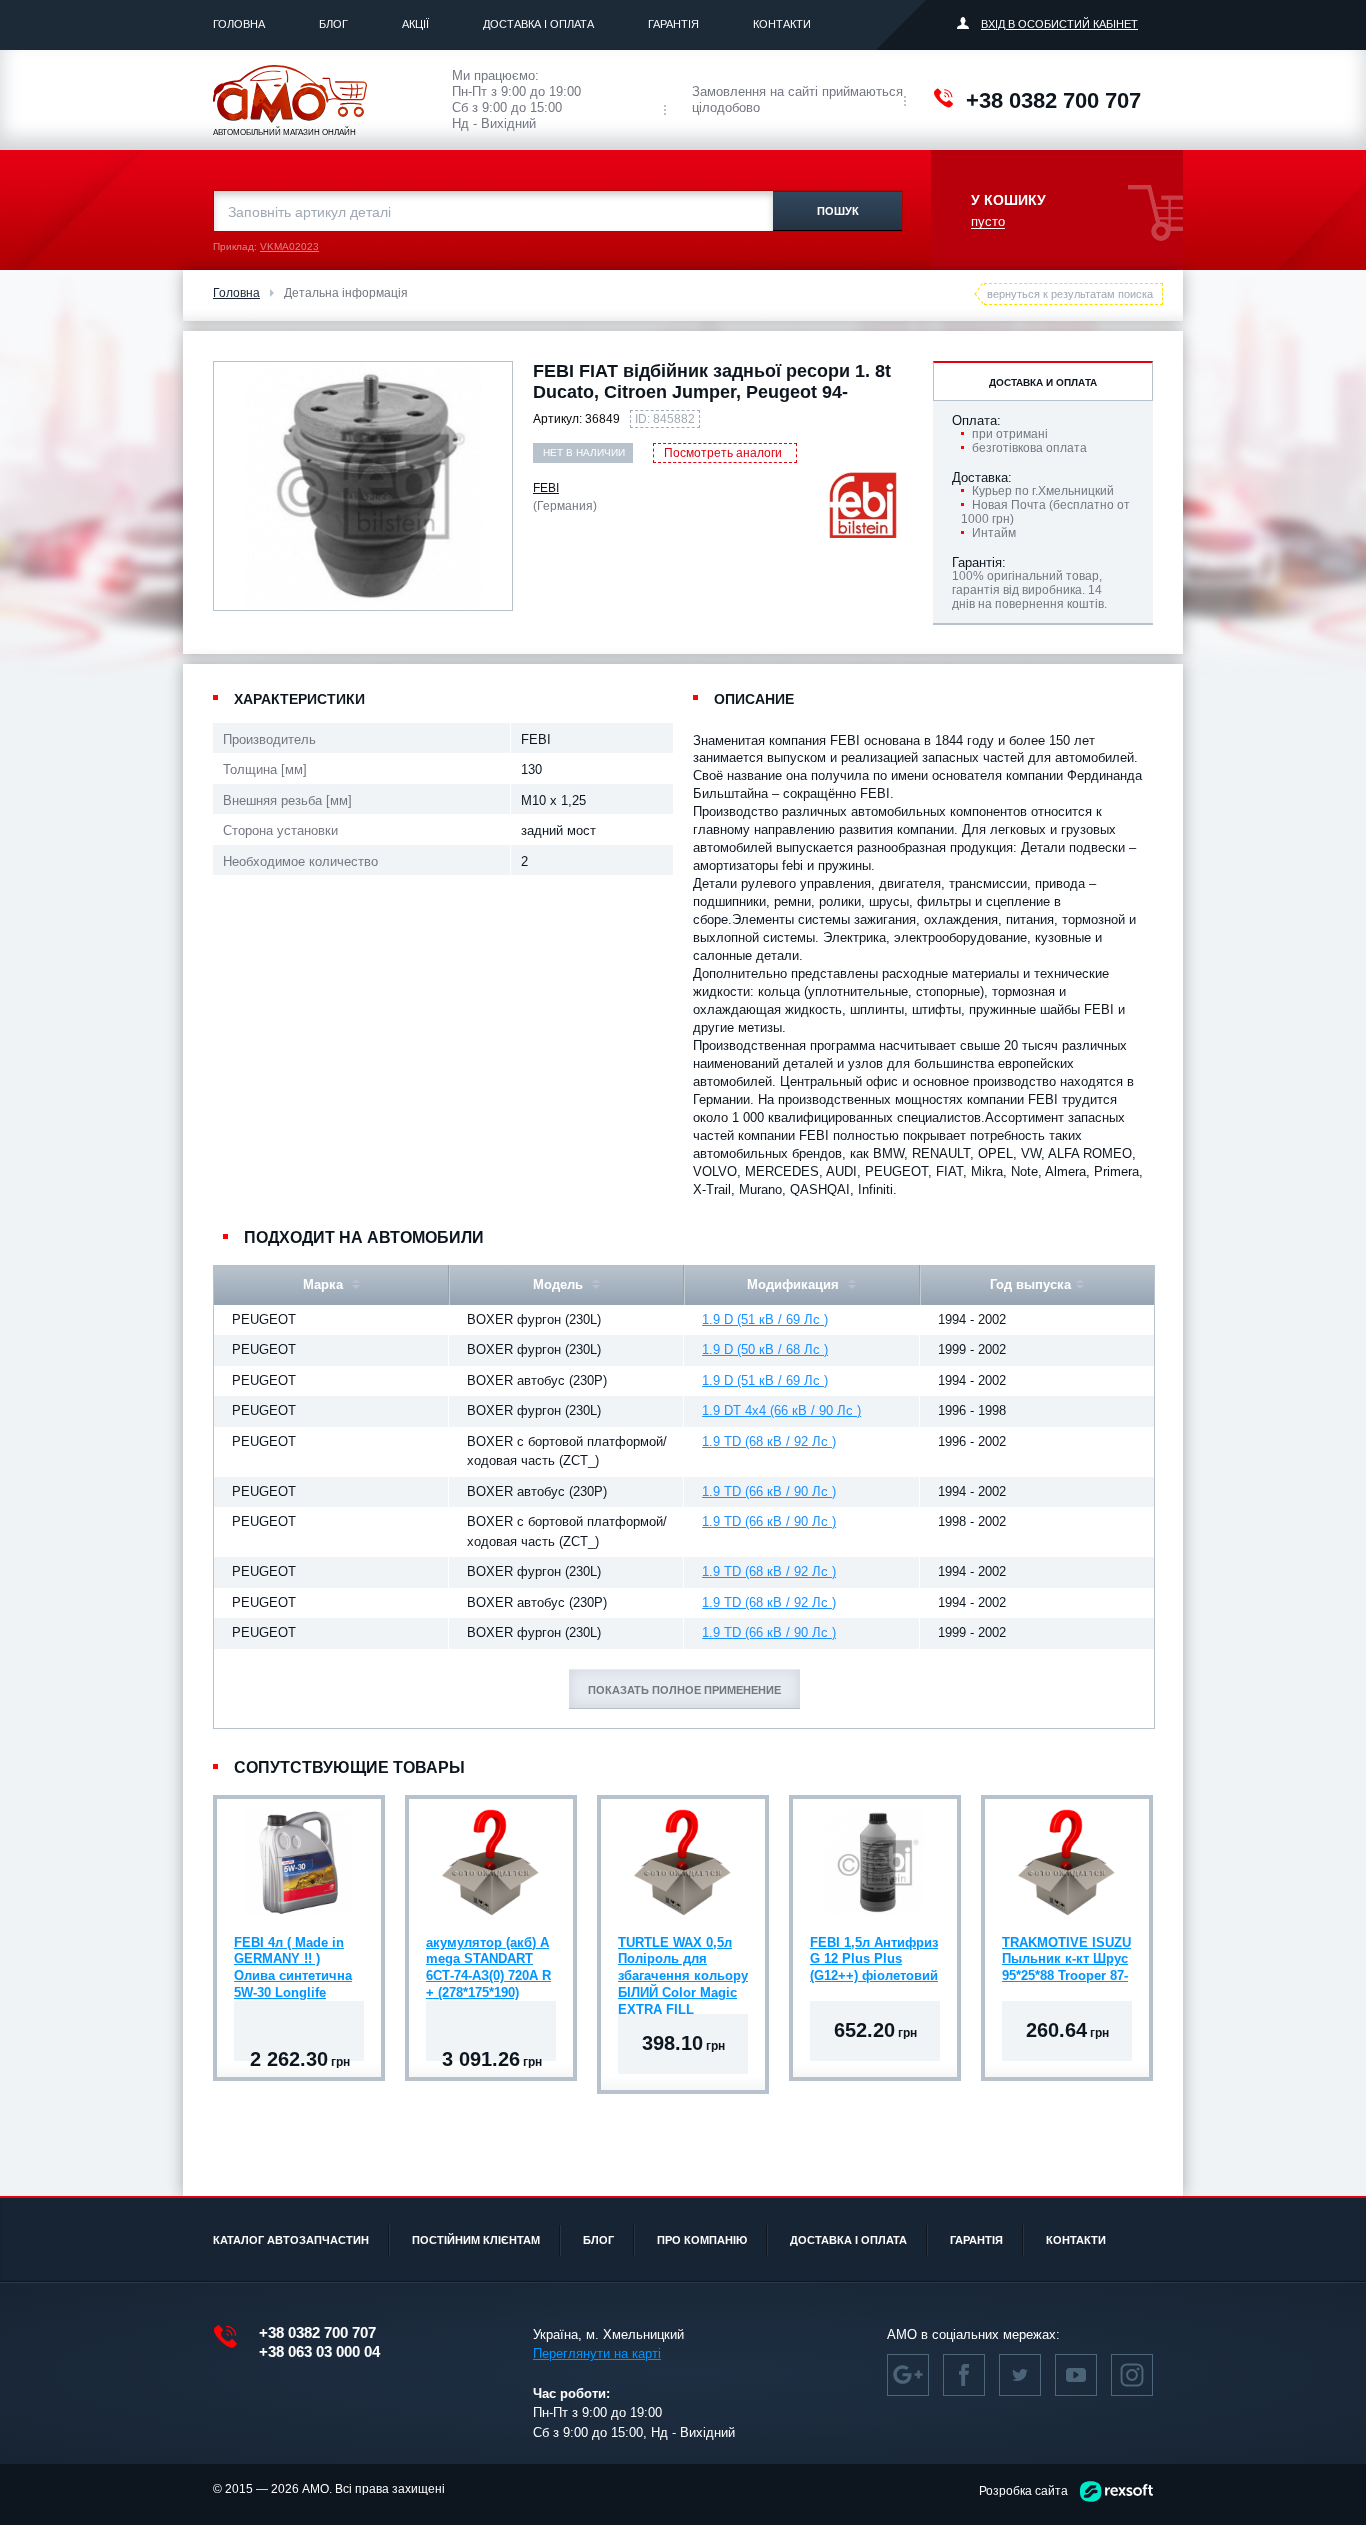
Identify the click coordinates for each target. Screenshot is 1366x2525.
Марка (325, 1284)
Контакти (782, 24)
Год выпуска (1030, 1284)
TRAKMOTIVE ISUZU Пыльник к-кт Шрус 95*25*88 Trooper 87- (1066, 1959)
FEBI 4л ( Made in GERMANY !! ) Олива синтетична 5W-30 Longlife (293, 1962)
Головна (239, 24)
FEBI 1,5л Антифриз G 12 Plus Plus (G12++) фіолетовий (874, 1959)
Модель (560, 1284)
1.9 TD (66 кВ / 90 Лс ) (769, 1491)
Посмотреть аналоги (723, 453)
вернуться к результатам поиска (1070, 294)
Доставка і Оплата (538, 24)
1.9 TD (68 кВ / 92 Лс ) (769, 1441)
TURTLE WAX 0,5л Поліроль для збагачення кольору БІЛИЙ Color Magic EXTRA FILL (683, 1962)
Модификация (795, 1284)
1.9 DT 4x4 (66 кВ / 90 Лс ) (781, 1410)
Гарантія (673, 24)
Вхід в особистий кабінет (1059, 24)
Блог (333, 24)
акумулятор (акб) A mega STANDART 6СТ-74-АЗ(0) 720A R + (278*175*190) (488, 1962)
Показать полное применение (684, 1690)
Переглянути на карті (597, 2353)
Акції (415, 24)
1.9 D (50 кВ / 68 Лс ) (765, 1349)
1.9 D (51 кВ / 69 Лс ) (765, 1319)
